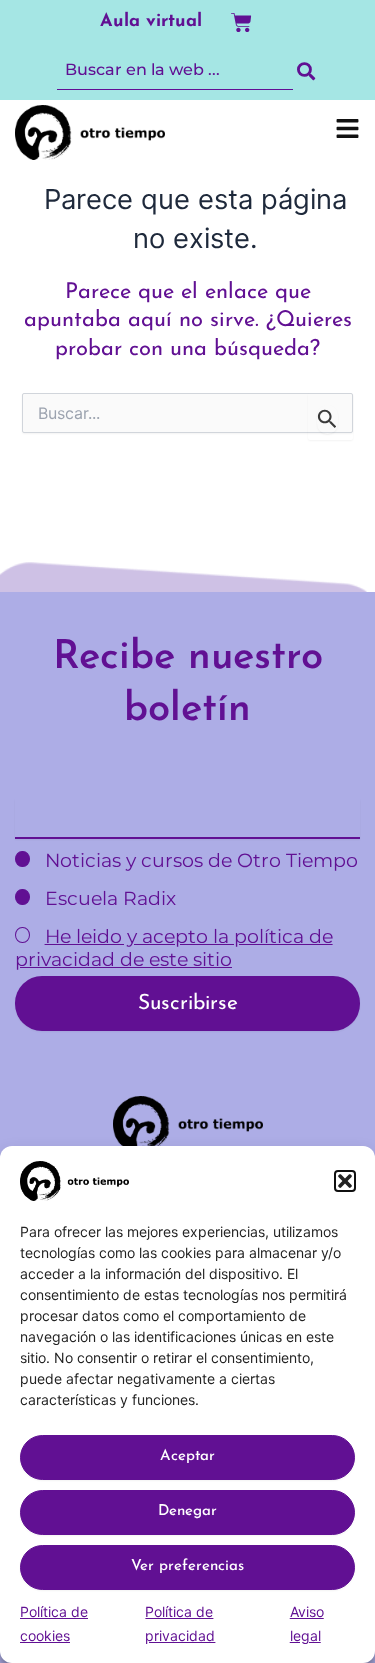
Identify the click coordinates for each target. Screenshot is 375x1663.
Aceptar (187, 1456)
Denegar (187, 1511)
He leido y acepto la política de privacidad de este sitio (174, 948)
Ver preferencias (187, 1566)
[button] (345, 1181)
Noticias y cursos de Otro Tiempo (199, 860)
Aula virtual (151, 22)
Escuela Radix (108, 898)
